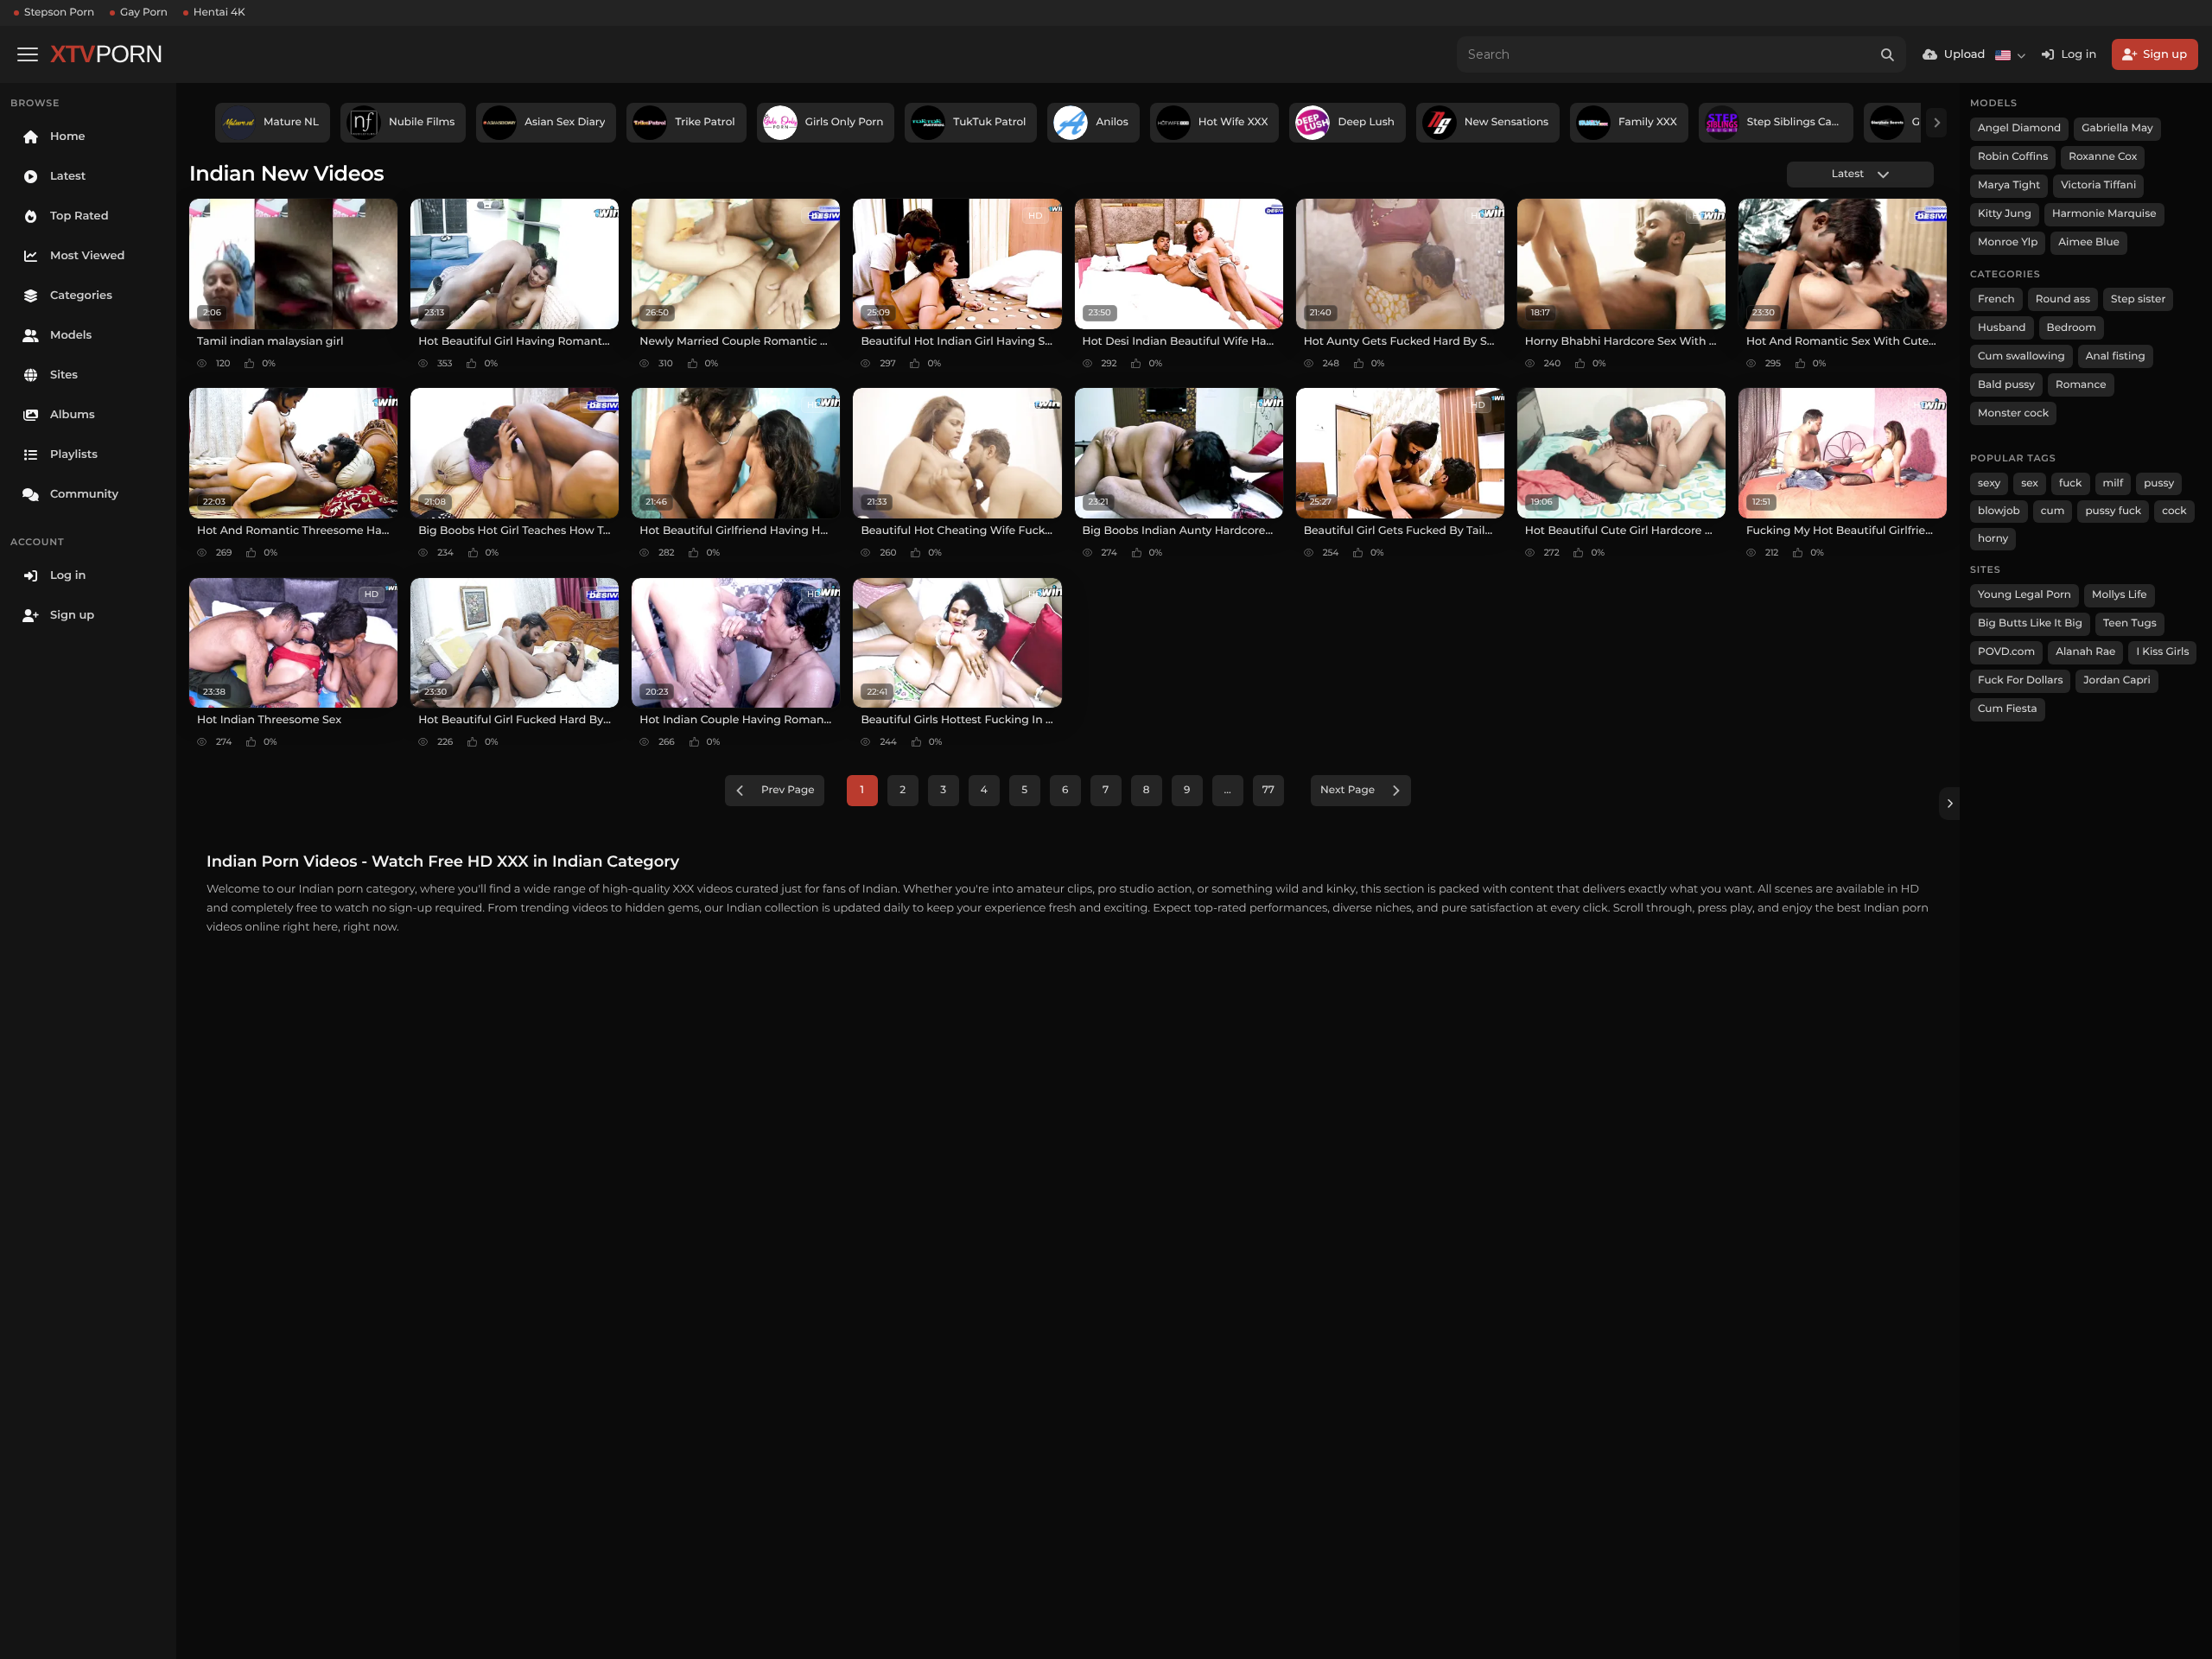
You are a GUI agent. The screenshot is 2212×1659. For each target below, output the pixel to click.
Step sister (2138, 299)
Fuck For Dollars (2020, 680)
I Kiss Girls (2162, 652)
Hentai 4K (219, 13)
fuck (2071, 483)
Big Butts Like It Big (2030, 623)
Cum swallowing (2021, 356)
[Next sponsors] (1936, 123)
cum (2053, 511)
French (1996, 299)
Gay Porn (144, 13)
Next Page (1348, 790)
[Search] (1888, 54)
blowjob (1999, 511)
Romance (2081, 385)
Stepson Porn (59, 13)
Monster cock (2013, 413)
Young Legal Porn (2024, 595)
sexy (1989, 483)
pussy (2159, 483)
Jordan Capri (2117, 680)
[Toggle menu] (28, 54)
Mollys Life (2120, 595)
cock (2174, 511)
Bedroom (2072, 328)
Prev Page (788, 790)
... (1228, 790)
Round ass (2063, 299)
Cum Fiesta (2008, 709)
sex (2030, 483)
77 (1268, 790)
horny (1993, 539)
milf (2113, 483)
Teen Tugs (2130, 623)
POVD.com (2006, 652)
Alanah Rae (2085, 652)
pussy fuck (2113, 511)
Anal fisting (2116, 356)
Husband (2002, 328)
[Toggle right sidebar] (1949, 804)
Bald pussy (2006, 385)
